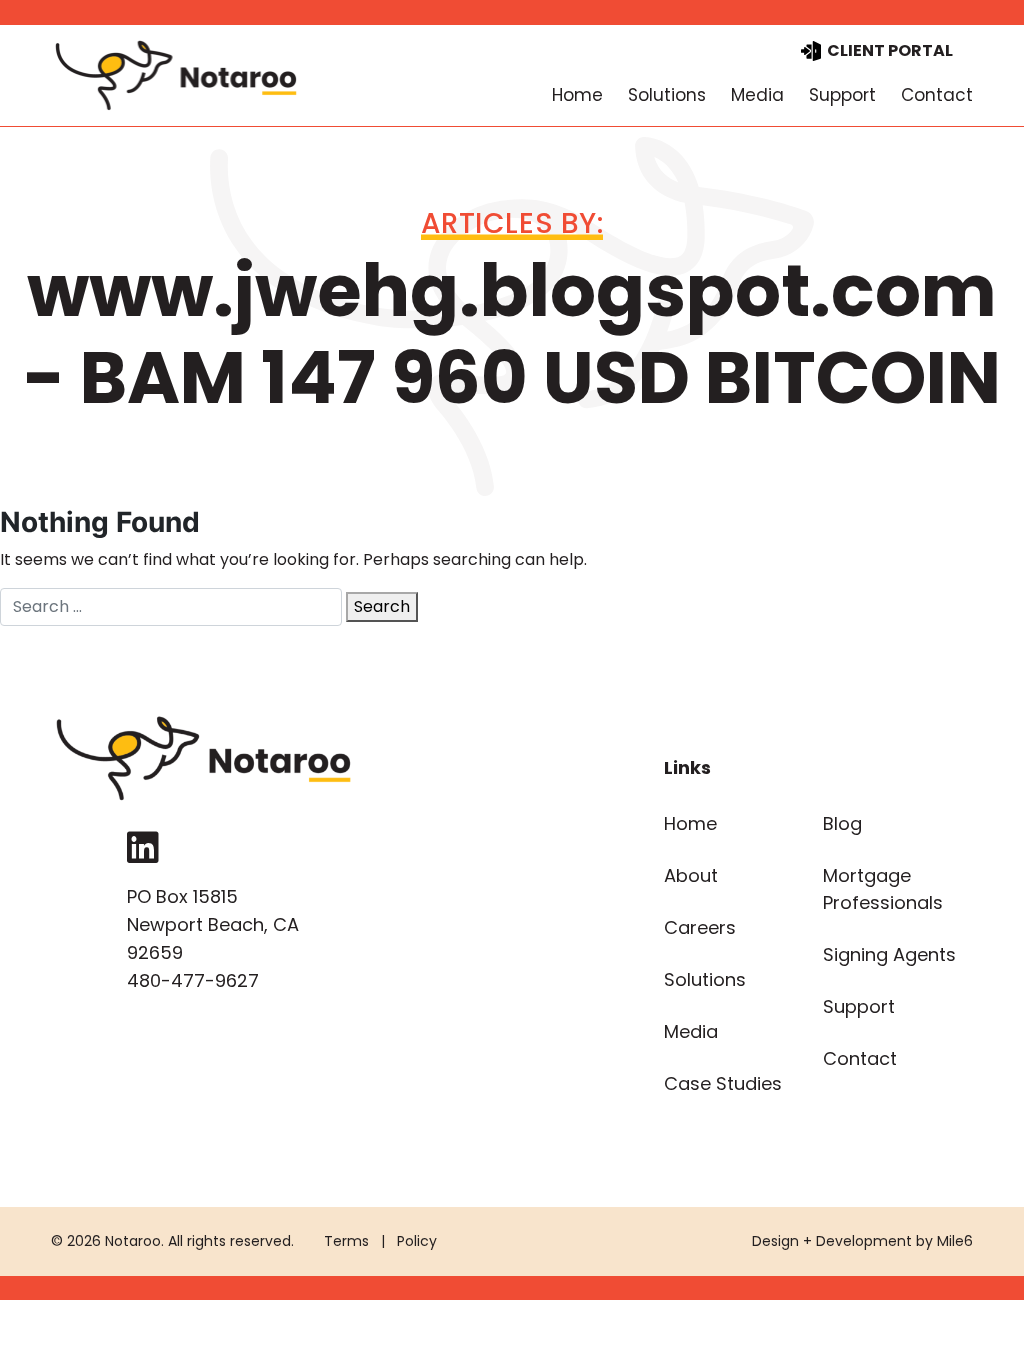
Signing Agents (889, 954)
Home (577, 95)
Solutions (667, 95)
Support (842, 95)
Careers (700, 927)
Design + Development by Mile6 (862, 1241)
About (691, 875)
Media (757, 95)
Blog (842, 823)
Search (382, 606)
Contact (937, 95)
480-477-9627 (193, 980)
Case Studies (723, 1083)
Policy (417, 1241)
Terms (346, 1241)
